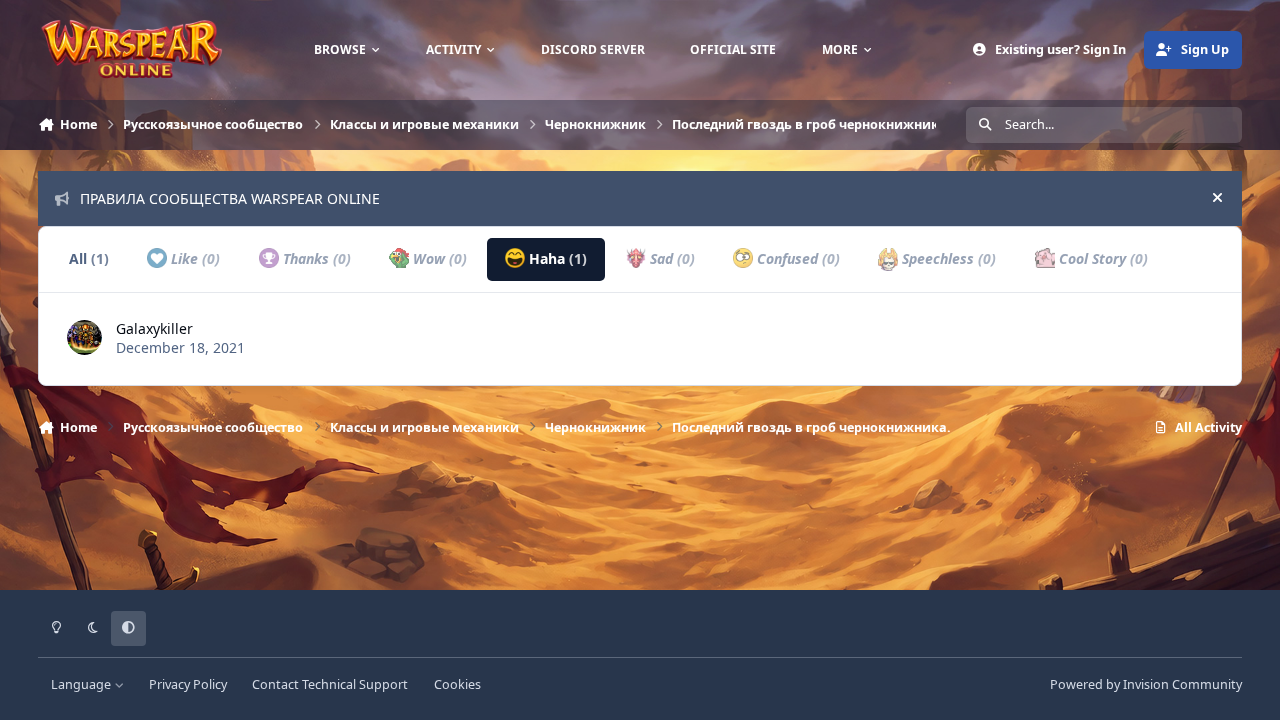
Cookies (457, 684)
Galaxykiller (154, 328)
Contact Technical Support (330, 684)
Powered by (1146, 684)
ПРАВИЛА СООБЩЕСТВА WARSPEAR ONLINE (230, 198)
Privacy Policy (188, 684)
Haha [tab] (556, 258)
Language (82, 684)
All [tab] (89, 258)
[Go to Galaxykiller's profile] (84, 337)
